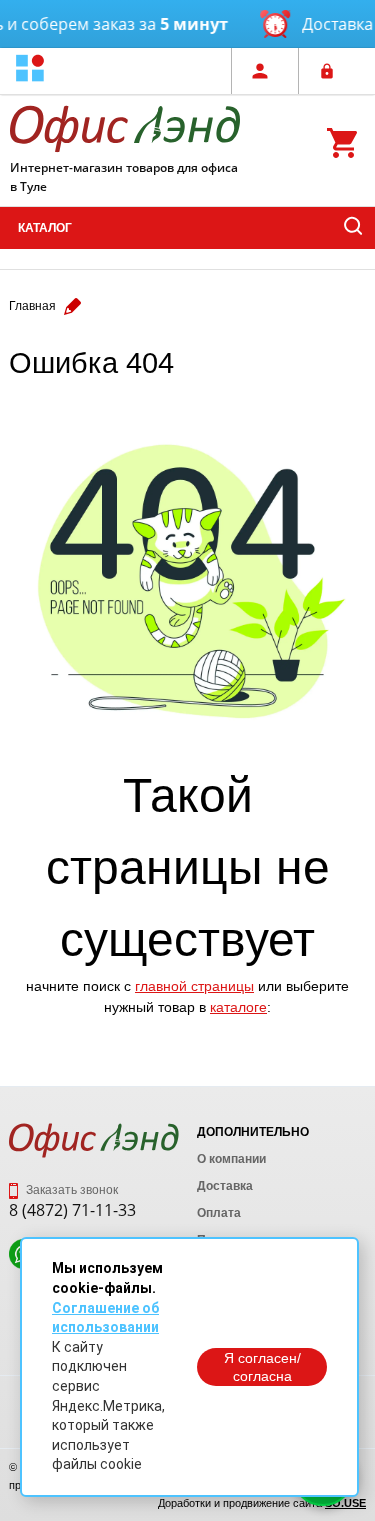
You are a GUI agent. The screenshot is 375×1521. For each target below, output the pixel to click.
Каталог (45, 228)
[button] (30, 70)
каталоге (238, 1007)
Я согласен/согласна (262, 1367)
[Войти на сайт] (332, 71)
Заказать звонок (70, 1190)
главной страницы (194, 986)
